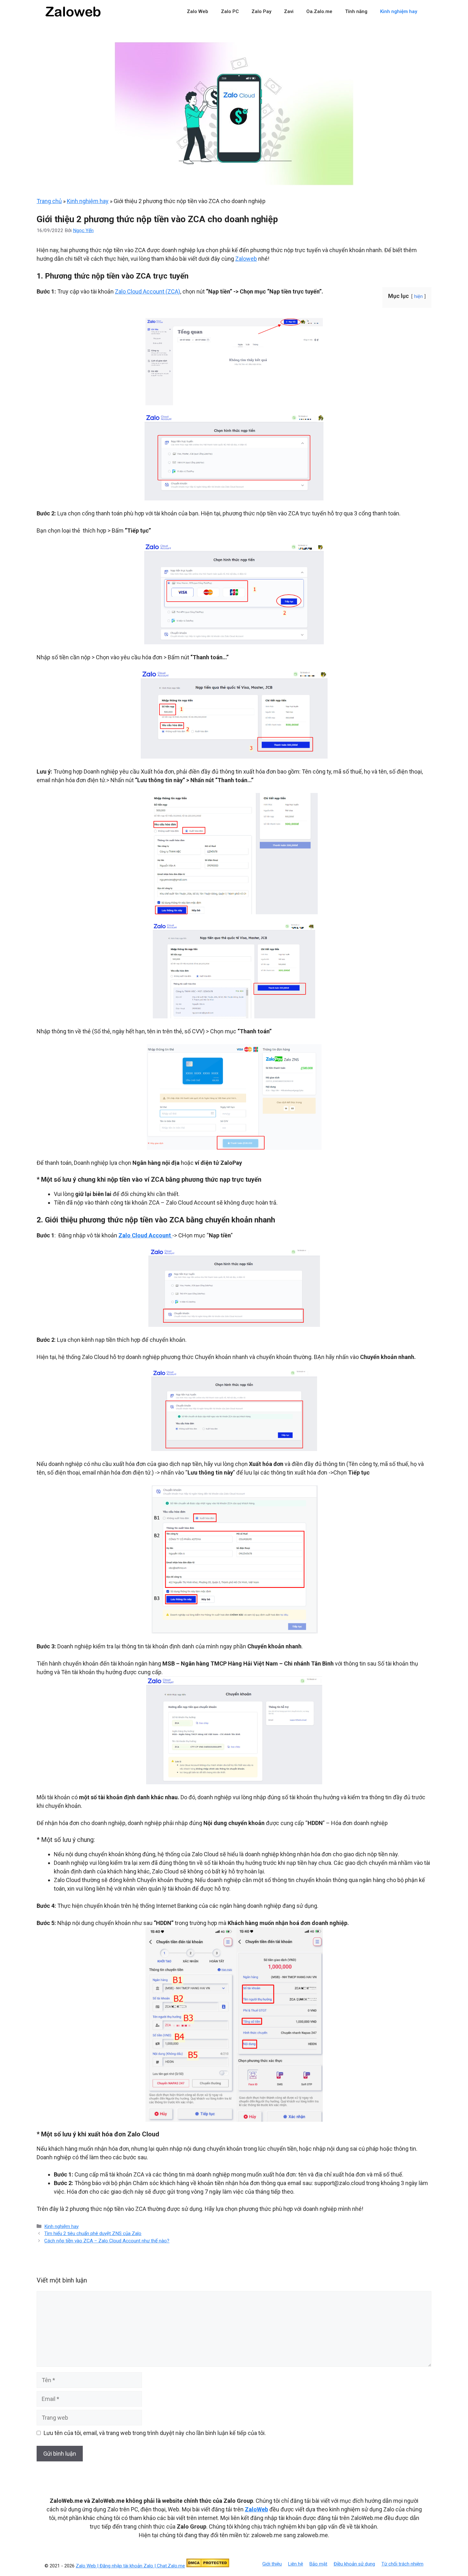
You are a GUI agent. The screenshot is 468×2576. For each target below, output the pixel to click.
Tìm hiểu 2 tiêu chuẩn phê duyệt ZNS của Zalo (93, 2233)
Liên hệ (296, 2564)
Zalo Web (198, 11)
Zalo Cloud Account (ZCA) (148, 291)
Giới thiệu (272, 2564)
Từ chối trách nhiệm (402, 2564)
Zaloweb (246, 259)
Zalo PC (230, 11)
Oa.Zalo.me (319, 11)
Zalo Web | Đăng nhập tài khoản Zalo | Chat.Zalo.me (130, 2566)
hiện (418, 297)
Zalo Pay (261, 11)
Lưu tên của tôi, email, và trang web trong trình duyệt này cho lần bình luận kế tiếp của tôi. (155, 2433)
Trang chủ (49, 201)
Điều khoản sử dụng (354, 2564)
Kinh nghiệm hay (399, 11)
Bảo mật (318, 2564)
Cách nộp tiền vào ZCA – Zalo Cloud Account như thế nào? (107, 2241)
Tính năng (356, 11)
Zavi (289, 11)
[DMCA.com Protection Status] (208, 2566)
